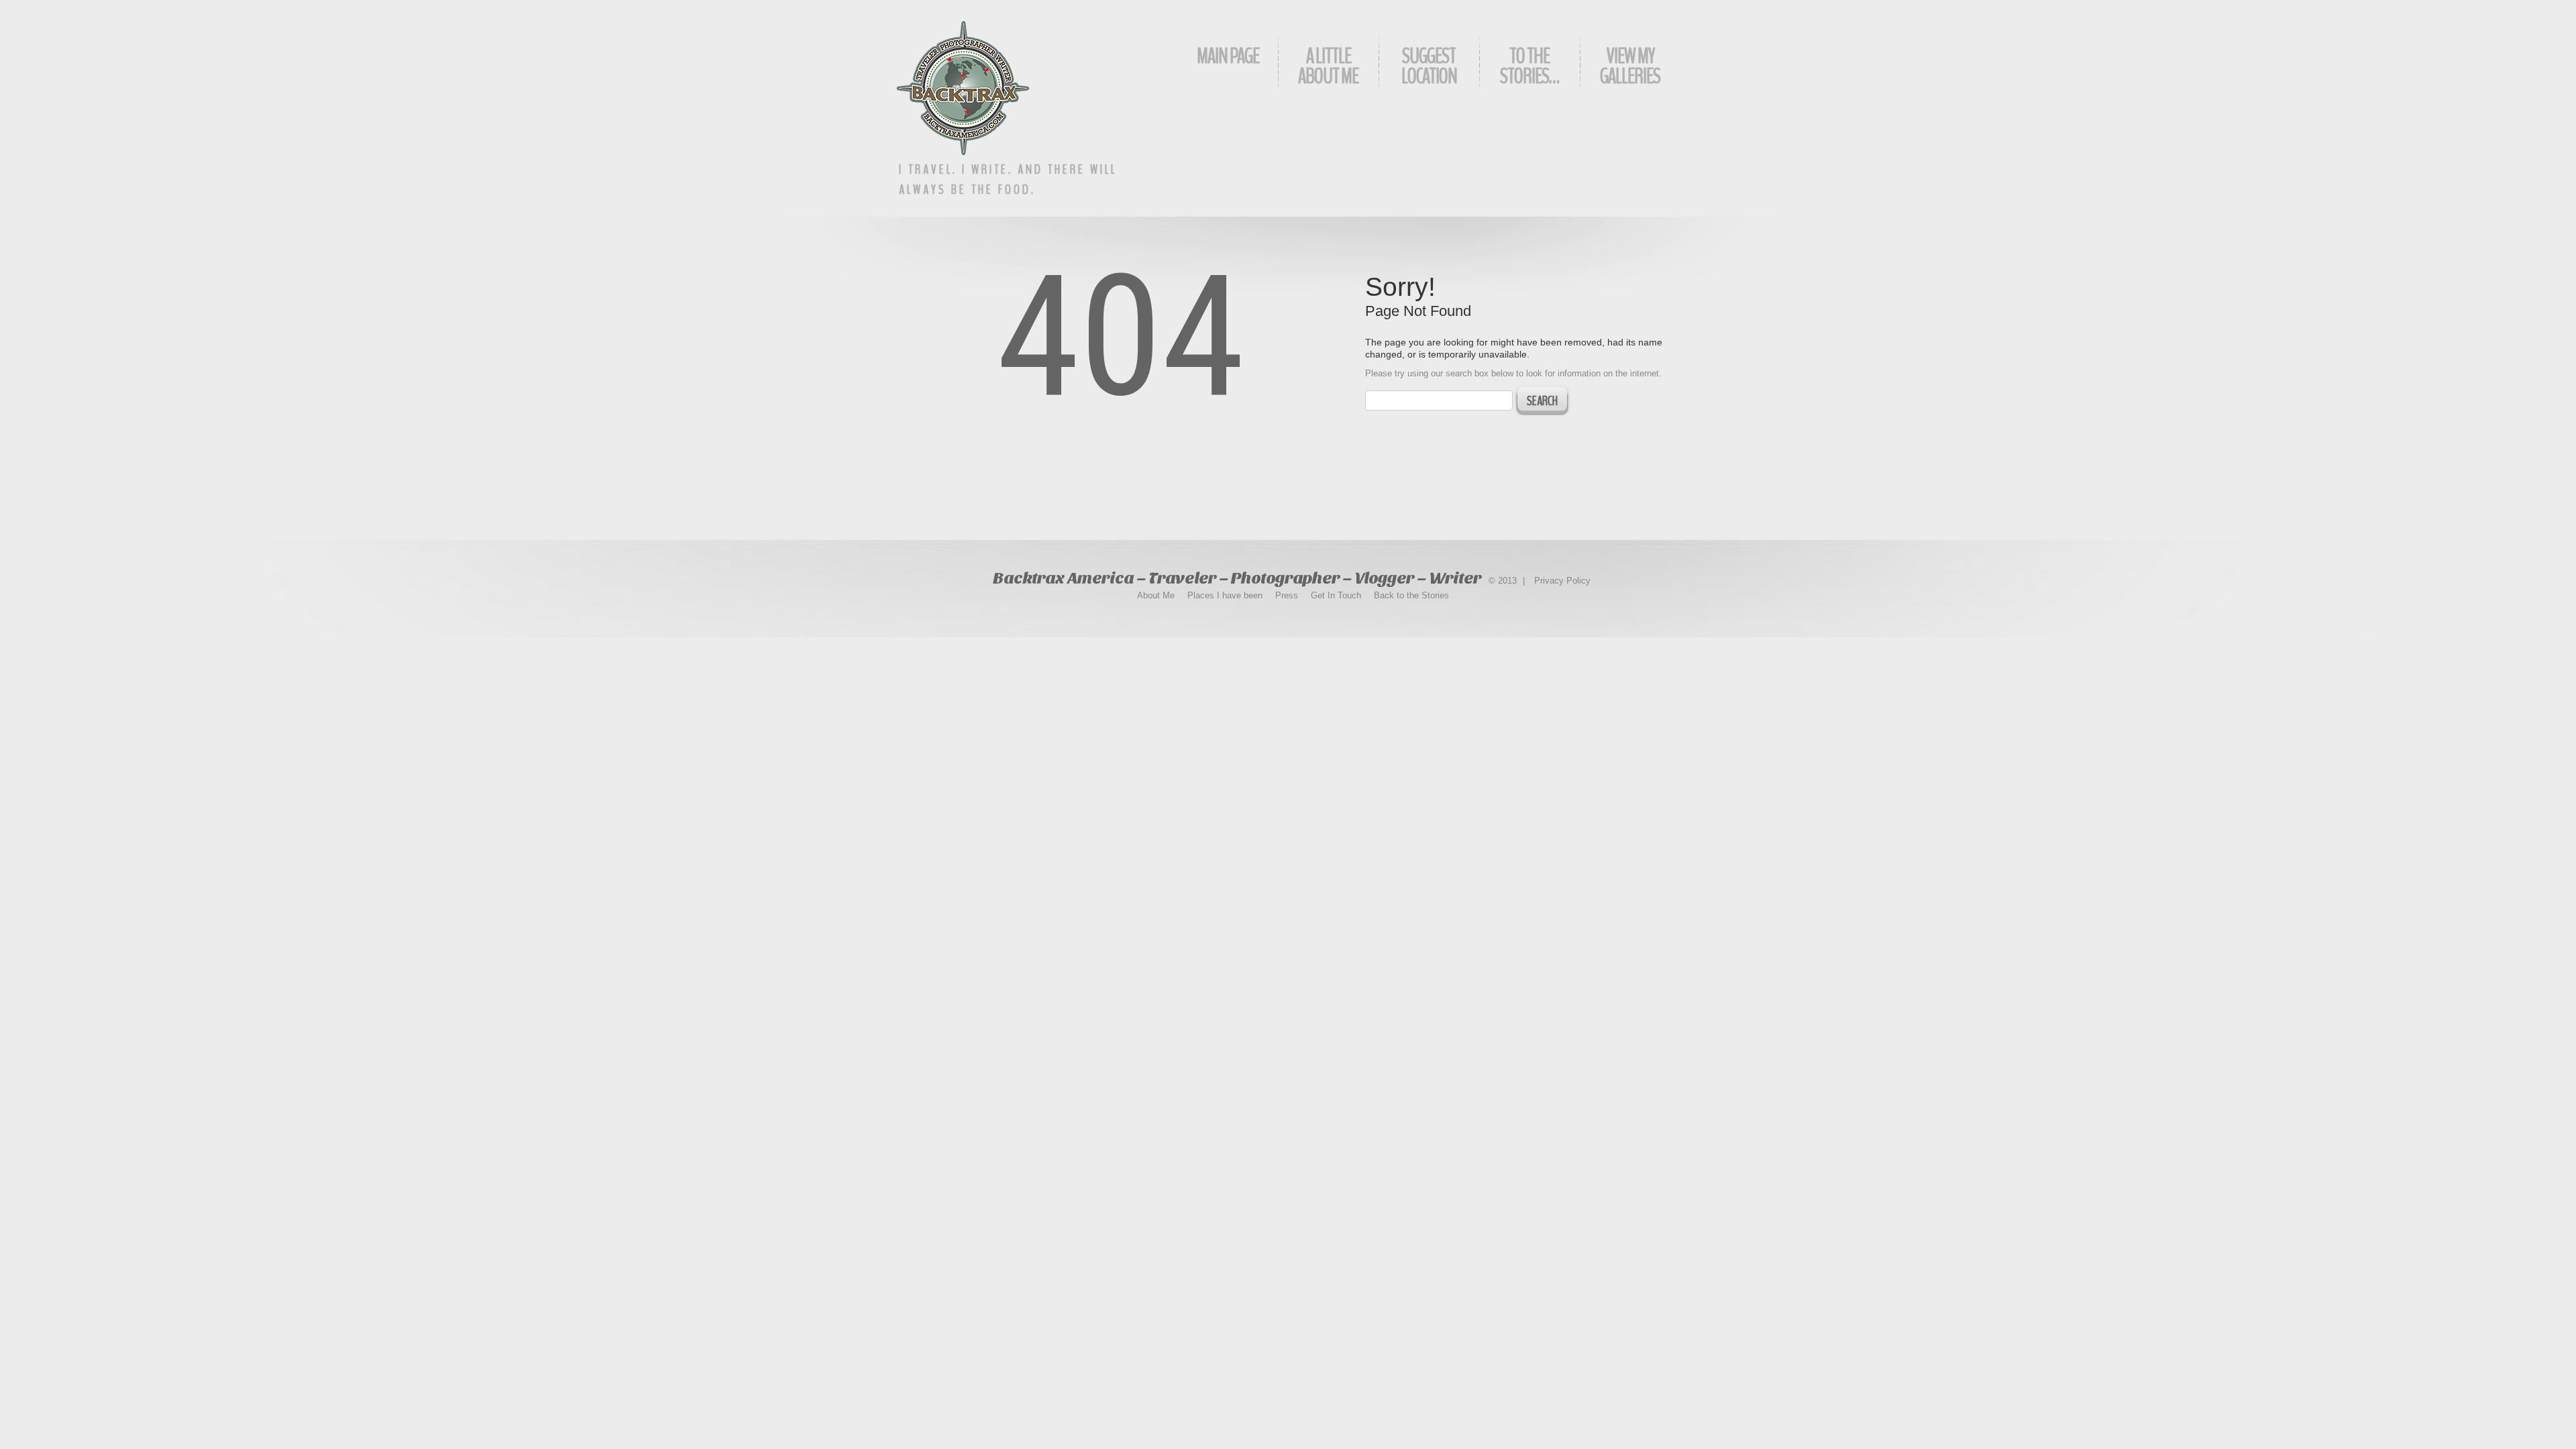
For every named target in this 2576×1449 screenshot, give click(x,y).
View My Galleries (1630, 66)
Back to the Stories (1411, 595)
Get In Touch (1336, 595)
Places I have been (1225, 595)
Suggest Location (1429, 66)
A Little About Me (1328, 66)
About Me (1156, 595)
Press (1287, 595)
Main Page (1228, 56)
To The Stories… (1529, 66)
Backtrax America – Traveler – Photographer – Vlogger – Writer (1237, 578)
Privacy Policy (1562, 581)
